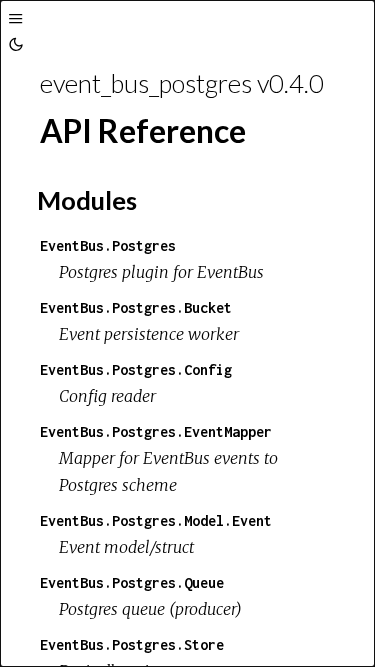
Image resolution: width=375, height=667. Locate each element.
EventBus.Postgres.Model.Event (156, 520)
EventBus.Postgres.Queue (132, 582)
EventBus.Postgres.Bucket (136, 307)
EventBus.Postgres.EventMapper (156, 431)
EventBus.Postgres (108, 245)
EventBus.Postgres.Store (132, 644)
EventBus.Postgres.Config (136, 369)
